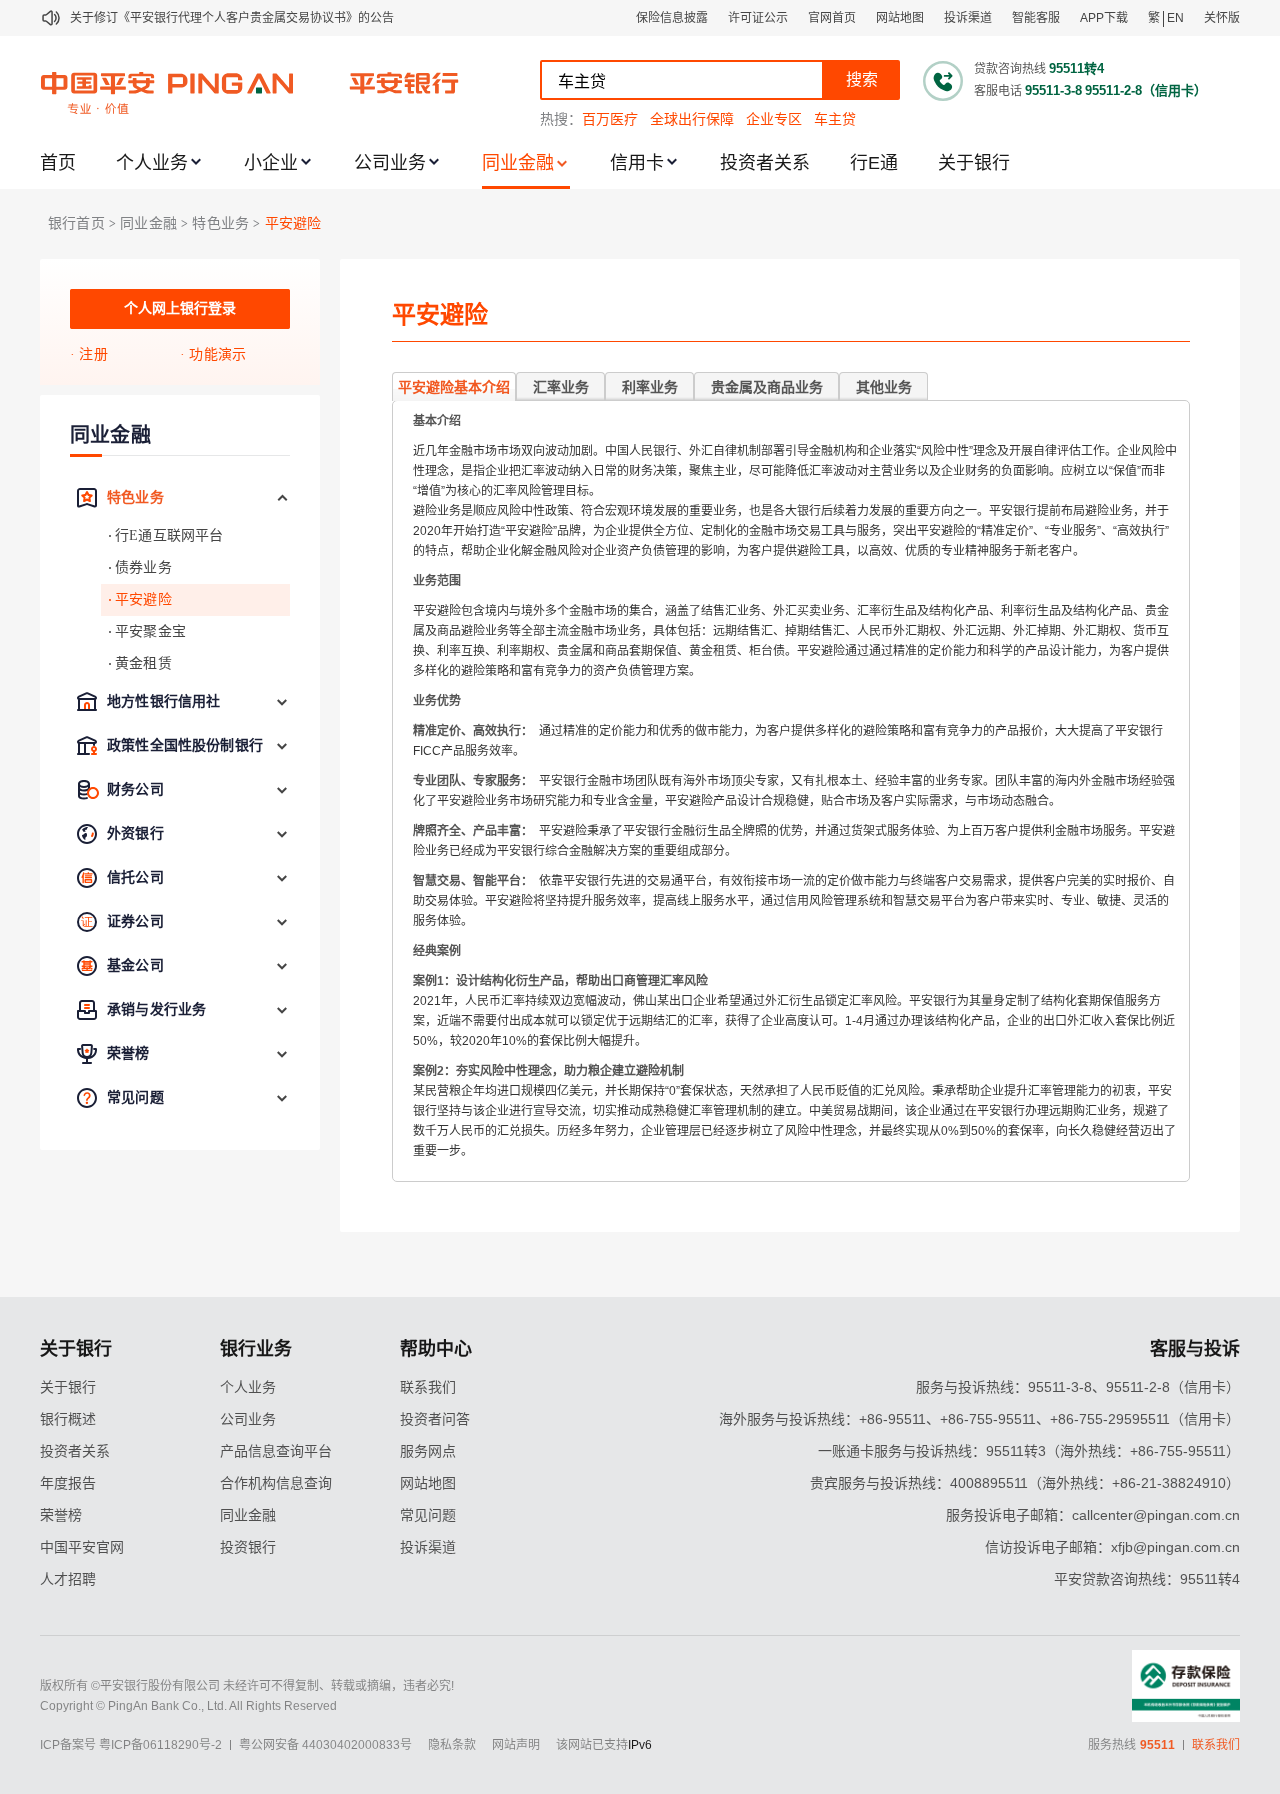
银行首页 (76, 223)
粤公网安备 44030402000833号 (325, 1745)
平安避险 (293, 223)
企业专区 (774, 119)
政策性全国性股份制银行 (185, 745)
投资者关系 (765, 163)
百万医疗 (610, 119)
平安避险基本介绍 (454, 387)
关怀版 (1222, 18)
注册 (93, 354)
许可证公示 (758, 18)
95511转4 (1076, 68)
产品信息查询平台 (276, 1451)
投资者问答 (435, 1419)
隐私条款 (452, 1745)
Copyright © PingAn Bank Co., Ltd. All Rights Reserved (188, 1706)
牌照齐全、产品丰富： (473, 831)
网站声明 (516, 1745)
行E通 (874, 163)
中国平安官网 (82, 1547)
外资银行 (135, 833)
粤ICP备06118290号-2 (160, 1745)
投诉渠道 (968, 18)
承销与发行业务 (156, 1009)
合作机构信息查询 (276, 1483)
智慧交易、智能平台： (473, 881)
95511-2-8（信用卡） (1146, 90)
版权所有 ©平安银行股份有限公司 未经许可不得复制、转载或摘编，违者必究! (247, 1686)
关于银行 (974, 163)
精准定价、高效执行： (473, 731)
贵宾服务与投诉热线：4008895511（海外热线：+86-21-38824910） (1025, 1483)
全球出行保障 (692, 119)
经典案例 (437, 951)
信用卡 (637, 163)
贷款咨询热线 (1010, 69)
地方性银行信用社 (163, 701)
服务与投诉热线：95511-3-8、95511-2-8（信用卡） (1078, 1387)
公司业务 (390, 163)
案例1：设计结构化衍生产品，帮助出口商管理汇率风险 (560, 981)
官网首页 (832, 18)
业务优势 (437, 701)
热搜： (561, 119)
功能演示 (217, 354)
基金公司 (135, 965)
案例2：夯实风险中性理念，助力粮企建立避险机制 (548, 1071)
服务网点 (428, 1451)
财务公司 (135, 789)
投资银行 (248, 1547)
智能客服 (1036, 18)
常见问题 (135, 1097)
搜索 (862, 79)
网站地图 (900, 18)
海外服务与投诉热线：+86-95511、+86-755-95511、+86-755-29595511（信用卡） (979, 1419)
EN (1175, 18)
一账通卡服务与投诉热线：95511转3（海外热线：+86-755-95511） (1029, 1451)
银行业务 (256, 1349)
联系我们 (428, 1387)
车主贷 (835, 119)
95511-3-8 (1053, 90)
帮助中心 (436, 1349)
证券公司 (135, 921)
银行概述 (68, 1419)
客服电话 (998, 91)
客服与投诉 (1195, 1349)
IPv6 (640, 1745)
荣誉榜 (128, 1053)
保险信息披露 (672, 18)
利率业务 (650, 387)
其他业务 (884, 387)
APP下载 (1104, 18)
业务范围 (437, 581)
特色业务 (220, 223)
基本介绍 (437, 421)
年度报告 (68, 1483)
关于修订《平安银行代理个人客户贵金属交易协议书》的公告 (232, 18)
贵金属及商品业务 (767, 387)
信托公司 (135, 877)
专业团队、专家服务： (473, 781)
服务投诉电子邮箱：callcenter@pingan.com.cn (1093, 1515)
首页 (58, 163)
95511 (1157, 1745)
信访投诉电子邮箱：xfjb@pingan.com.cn (1112, 1547)
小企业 (271, 163)
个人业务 (152, 163)
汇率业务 (561, 387)
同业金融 (518, 163)
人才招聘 (68, 1579)
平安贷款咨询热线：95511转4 (1147, 1579)
